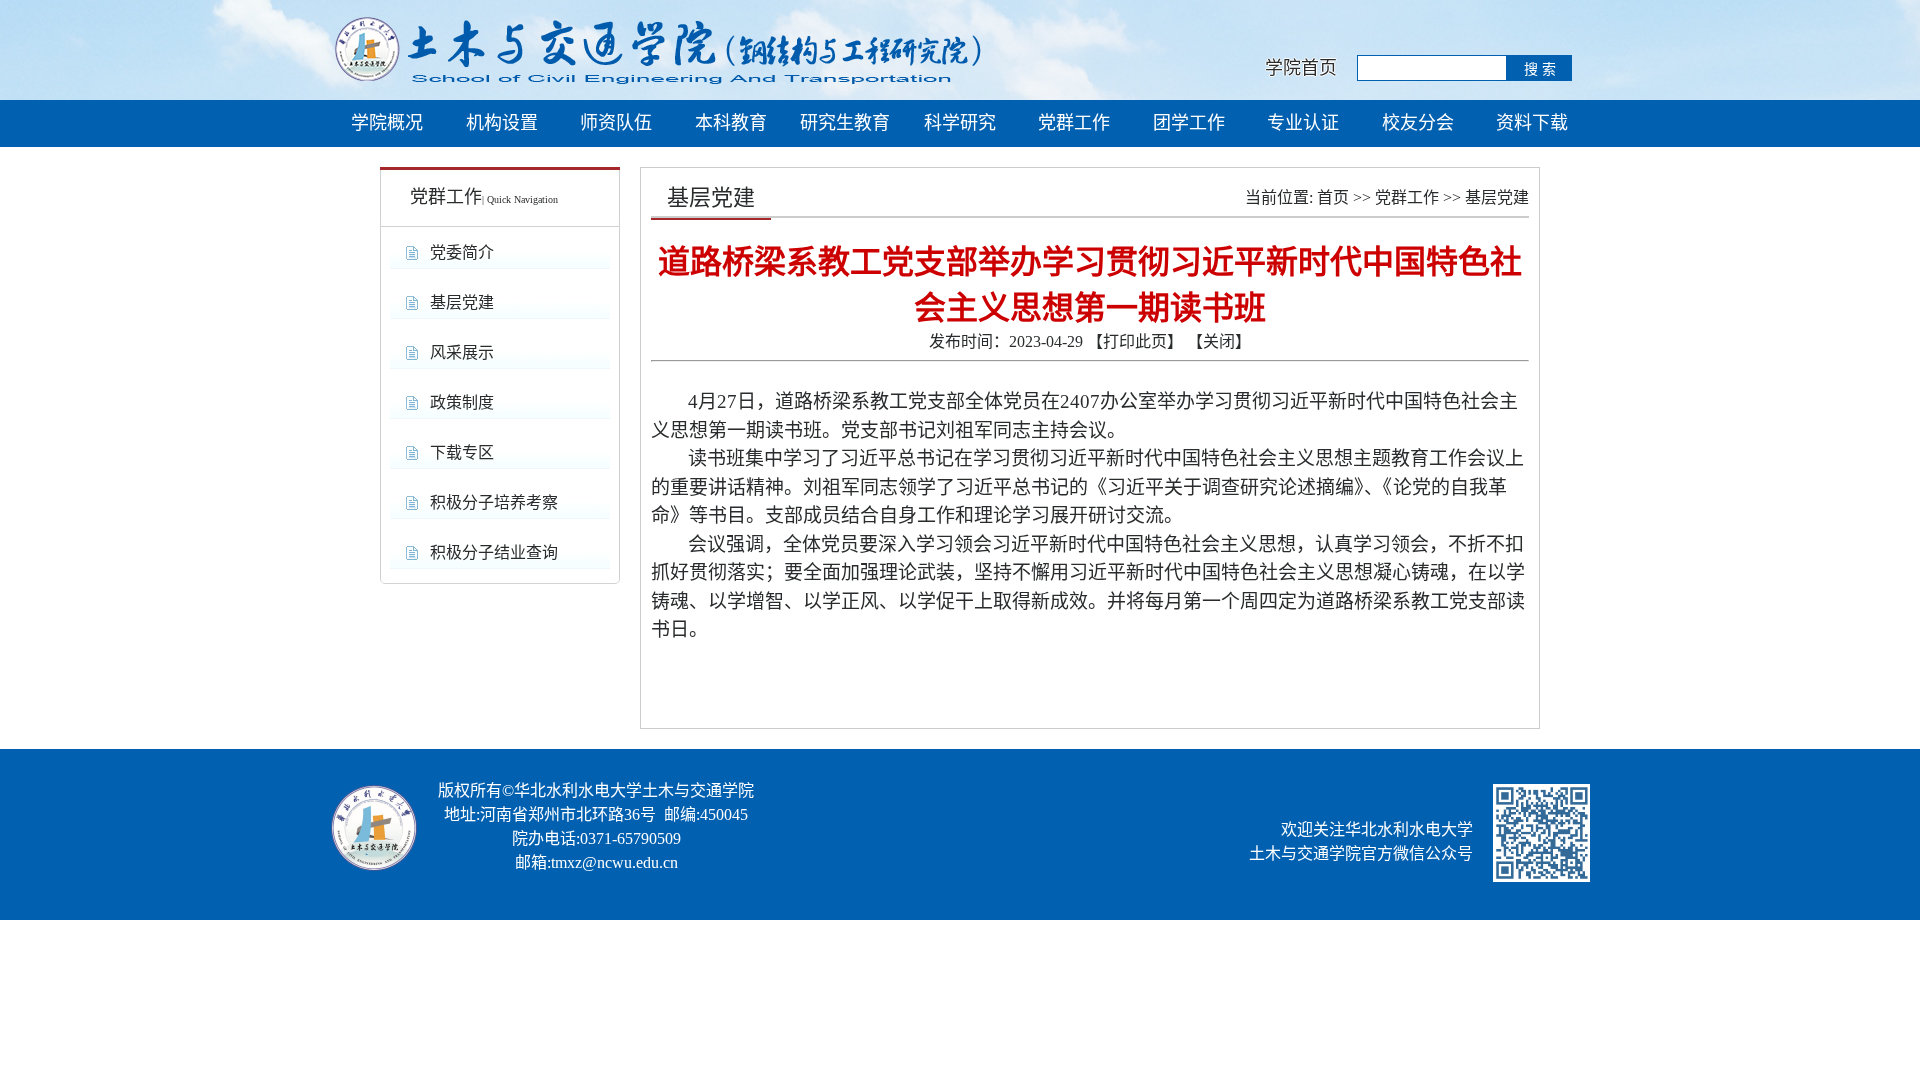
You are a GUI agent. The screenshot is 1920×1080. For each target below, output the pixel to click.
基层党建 (1497, 197)
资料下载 (1532, 123)
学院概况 (387, 123)
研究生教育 (845, 123)
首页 (1333, 197)
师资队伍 (616, 123)
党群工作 (1074, 123)
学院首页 (1296, 68)
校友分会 (1418, 123)
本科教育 (731, 123)
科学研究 (960, 123)
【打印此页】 (1135, 341)
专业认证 (1303, 123)
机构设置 (502, 123)
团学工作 (1189, 123)
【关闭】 (1219, 341)
